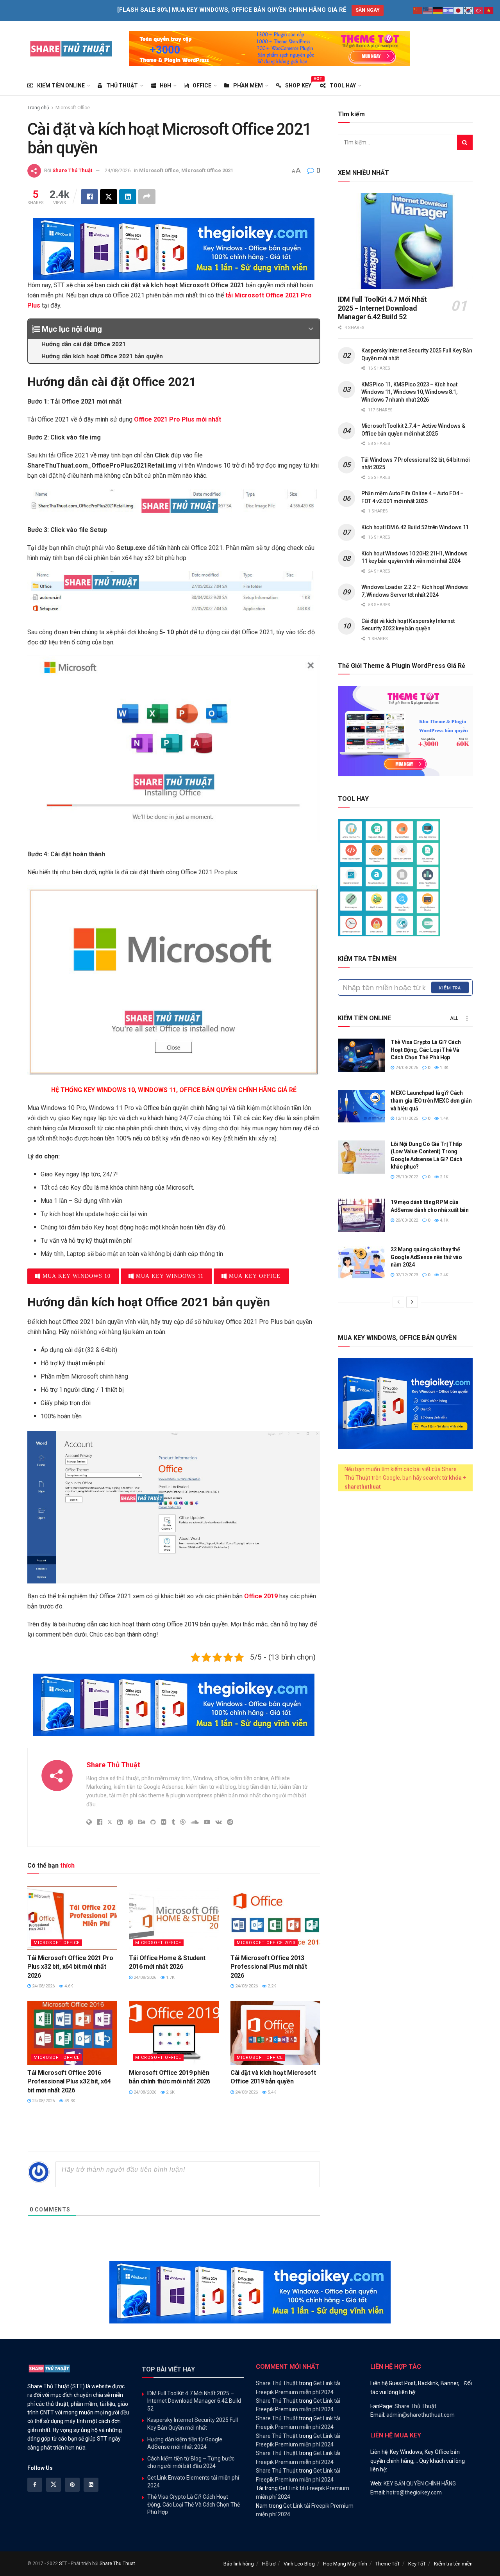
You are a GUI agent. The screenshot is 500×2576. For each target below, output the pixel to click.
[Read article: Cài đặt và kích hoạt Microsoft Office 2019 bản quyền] (275, 2033)
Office (202, 85)
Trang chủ (38, 108)
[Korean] (469, 10)
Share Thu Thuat (117, 2564)
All (454, 1018)
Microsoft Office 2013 (266, 1943)
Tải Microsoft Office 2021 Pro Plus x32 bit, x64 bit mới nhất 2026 (70, 1967)
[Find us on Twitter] (54, 2485)
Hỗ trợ (269, 2564)
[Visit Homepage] (71, 48)
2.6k (170, 2092)
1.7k (170, 1977)
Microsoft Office (73, 108)
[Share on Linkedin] (128, 197)
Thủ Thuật (122, 85)
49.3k (69, 2101)
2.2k (271, 1986)
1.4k (444, 1118)
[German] (438, 10)
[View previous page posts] (398, 1302)
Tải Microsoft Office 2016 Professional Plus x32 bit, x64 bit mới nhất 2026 (69, 2081)
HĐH (165, 85)
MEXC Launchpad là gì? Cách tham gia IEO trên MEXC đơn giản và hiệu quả (431, 1100)
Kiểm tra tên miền (453, 2564)
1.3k (444, 1068)
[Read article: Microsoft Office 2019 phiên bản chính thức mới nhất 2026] (174, 2033)
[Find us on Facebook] (35, 2485)
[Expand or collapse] (311, 329)
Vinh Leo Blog (299, 2564)
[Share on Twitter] (109, 197)
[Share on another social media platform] (147, 197)
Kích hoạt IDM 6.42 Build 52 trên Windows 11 (415, 527)
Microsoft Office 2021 (207, 170)
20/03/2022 (406, 1220)
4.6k (68, 1986)
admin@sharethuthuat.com (421, 2415)
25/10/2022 (406, 1177)
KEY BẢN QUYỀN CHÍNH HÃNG (420, 2483)
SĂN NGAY (368, 10)
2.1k (444, 1177)
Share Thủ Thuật (72, 170)
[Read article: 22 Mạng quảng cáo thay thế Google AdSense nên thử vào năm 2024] (361, 1263)
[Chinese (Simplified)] (418, 10)
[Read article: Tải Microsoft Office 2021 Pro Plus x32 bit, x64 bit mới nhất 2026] (72, 1918)
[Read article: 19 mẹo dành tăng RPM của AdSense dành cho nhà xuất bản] (361, 1215)
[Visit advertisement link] (270, 48)
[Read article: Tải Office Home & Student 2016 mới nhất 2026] (174, 1918)
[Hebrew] (448, 10)
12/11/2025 (406, 1118)
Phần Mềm (248, 85)
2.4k (444, 1275)
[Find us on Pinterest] (72, 2485)
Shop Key (298, 84)
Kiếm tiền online (61, 85)
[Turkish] (479, 10)
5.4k (271, 2092)
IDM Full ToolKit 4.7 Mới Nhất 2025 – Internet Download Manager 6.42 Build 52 (382, 308)
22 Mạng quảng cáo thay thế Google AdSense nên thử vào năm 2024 (426, 1257)
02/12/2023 (406, 1275)
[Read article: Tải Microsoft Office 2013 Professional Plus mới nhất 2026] (275, 1918)
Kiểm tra (450, 988)
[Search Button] (465, 142)
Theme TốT (388, 2564)
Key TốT (417, 2564)
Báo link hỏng (239, 2564)
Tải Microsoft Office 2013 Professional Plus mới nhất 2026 (269, 1967)
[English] (428, 10)
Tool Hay (343, 85)
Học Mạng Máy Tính (345, 2564)
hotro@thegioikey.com (414, 2492)
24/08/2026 (118, 170)
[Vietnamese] (489, 10)
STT (63, 2564)
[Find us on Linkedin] (91, 2485)
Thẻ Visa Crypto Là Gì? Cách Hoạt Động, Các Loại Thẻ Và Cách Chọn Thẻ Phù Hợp (426, 1050)
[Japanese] (459, 10)
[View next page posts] (412, 1302)
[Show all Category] (467, 1018)
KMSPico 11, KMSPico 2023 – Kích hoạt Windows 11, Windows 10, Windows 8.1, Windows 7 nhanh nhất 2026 (409, 392)
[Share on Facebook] (89, 197)
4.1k (444, 1220)
